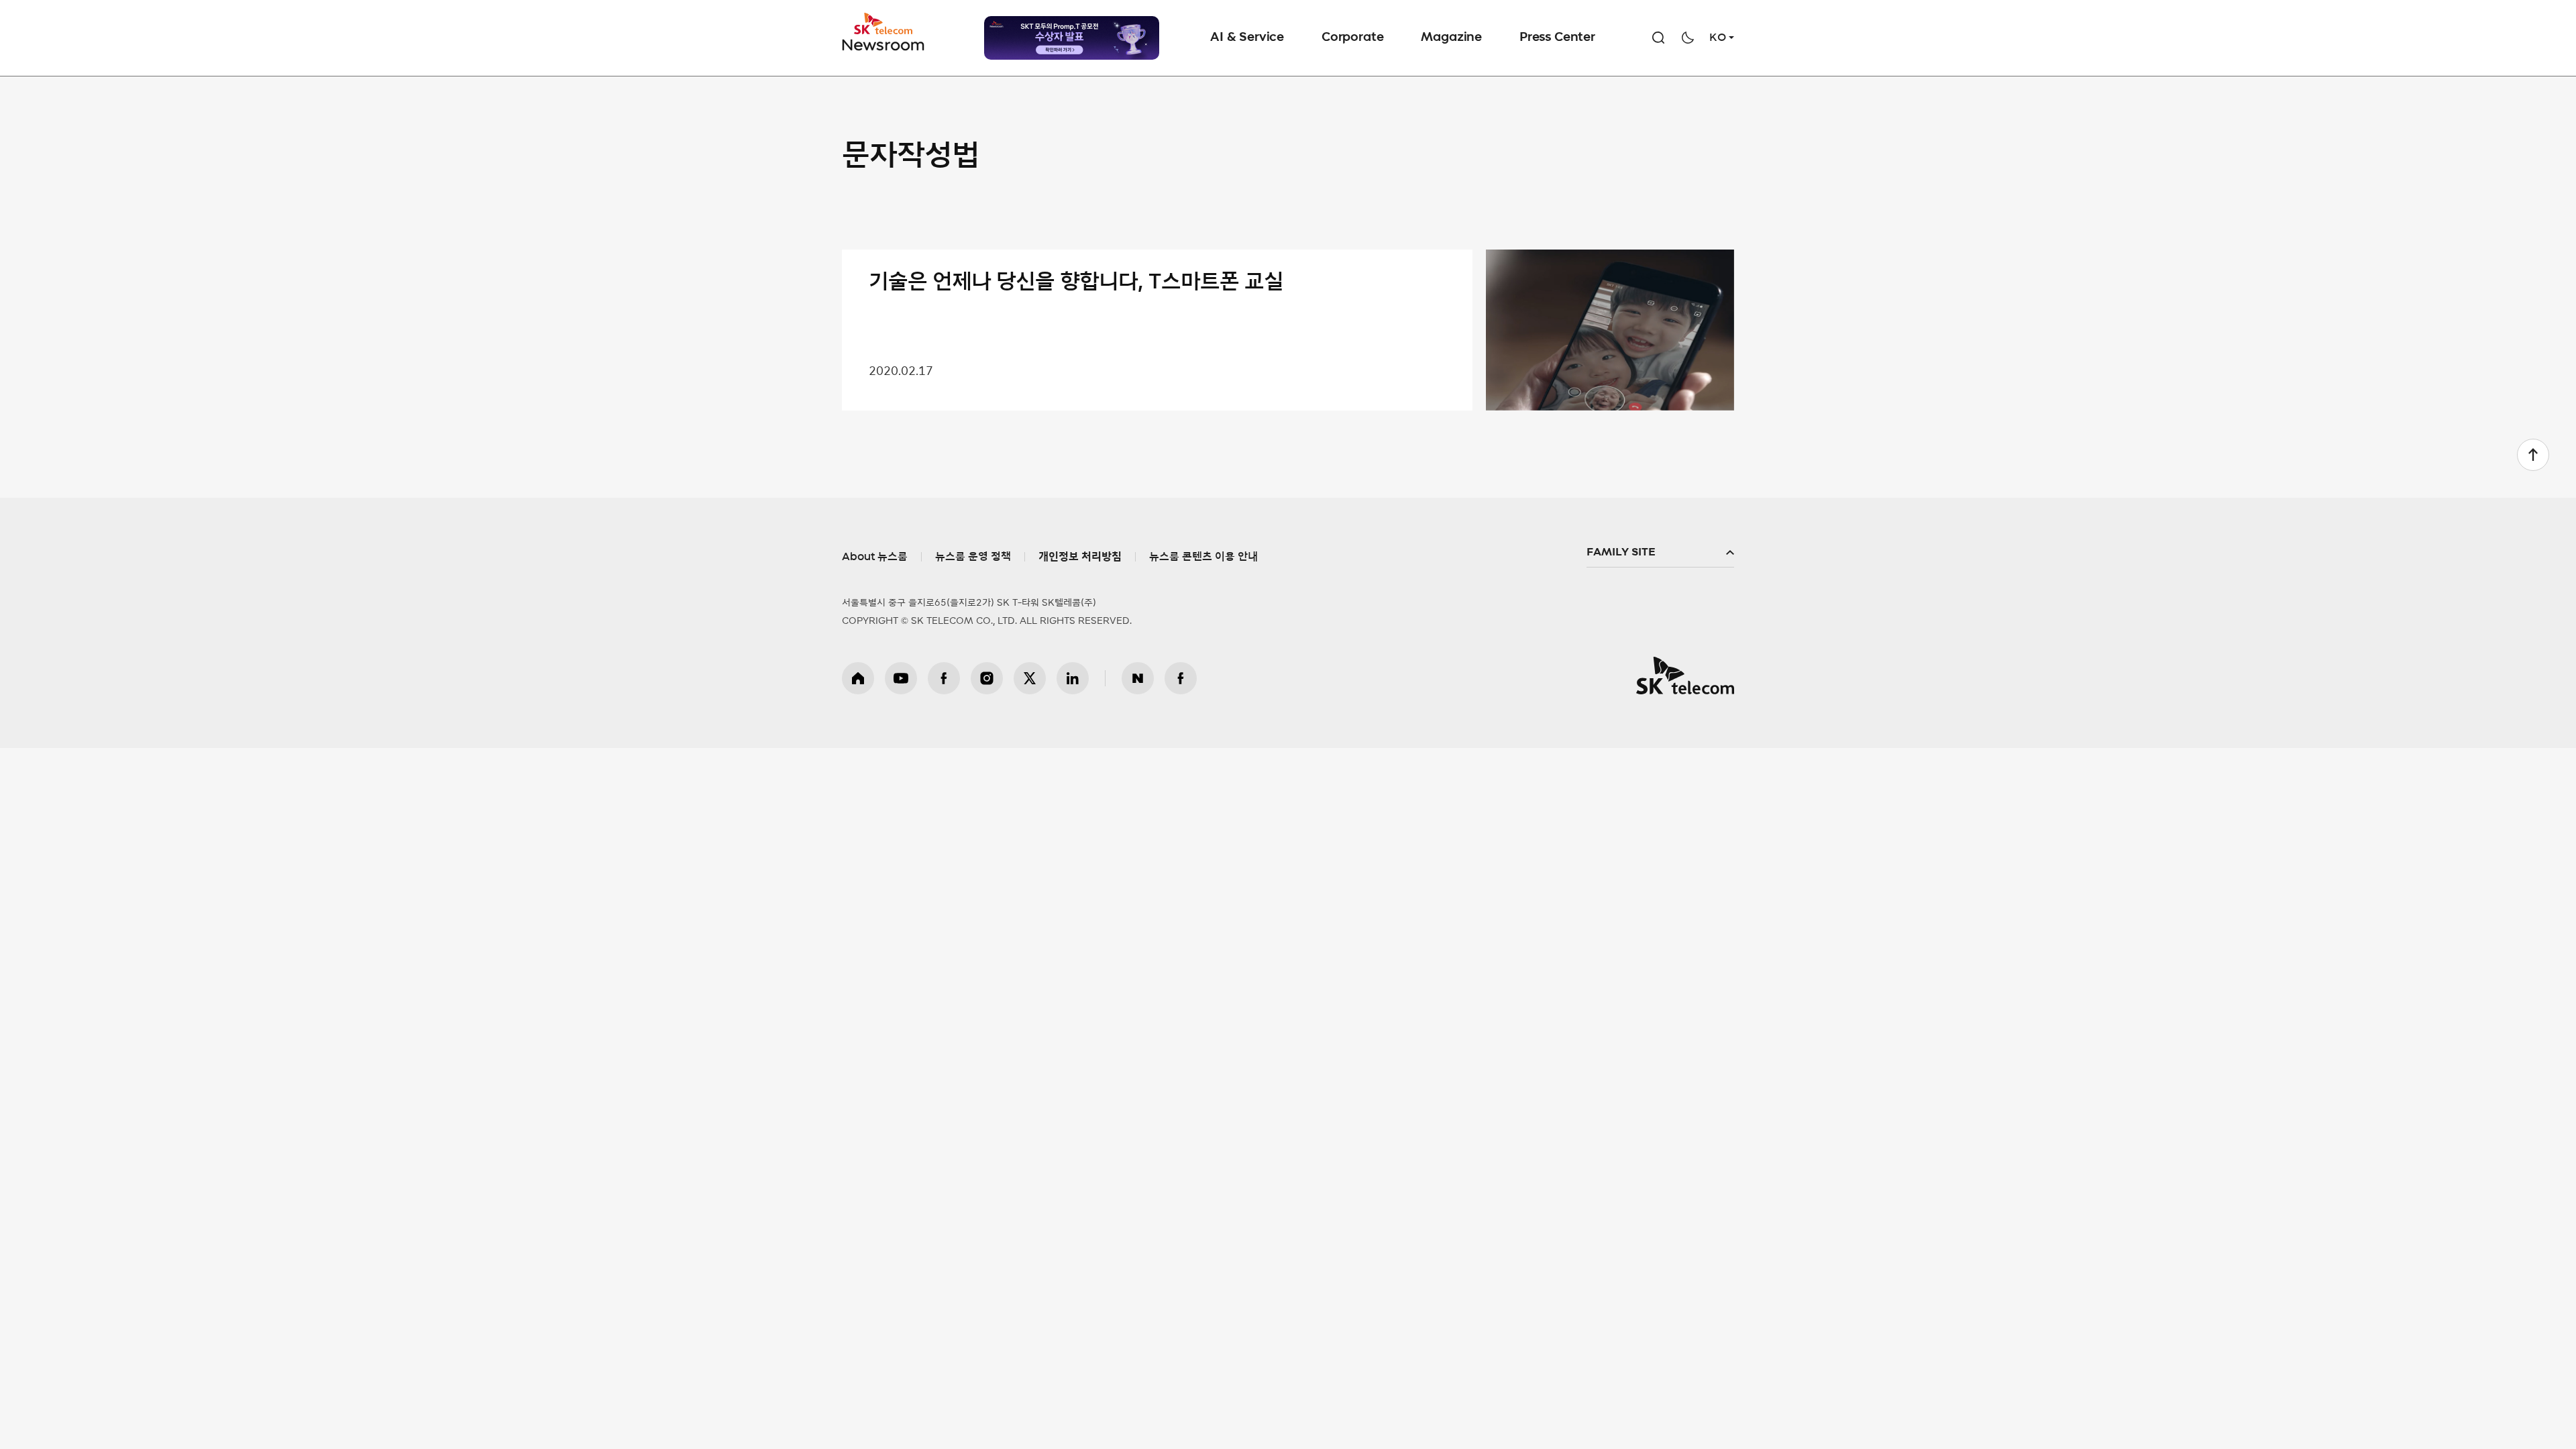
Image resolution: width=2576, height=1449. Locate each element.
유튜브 (901, 678)
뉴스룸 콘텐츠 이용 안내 (1203, 557)
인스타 (987, 678)
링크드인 (1073, 678)
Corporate (1352, 38)
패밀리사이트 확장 (1660, 553)
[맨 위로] (2533, 455)
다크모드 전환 (1688, 38)
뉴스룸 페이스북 (1181, 678)
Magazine (1451, 38)
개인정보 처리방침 (1080, 557)
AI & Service (1247, 38)
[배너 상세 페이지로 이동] (1072, 38)
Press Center (1557, 38)
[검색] (1658, 38)
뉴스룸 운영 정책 (973, 557)
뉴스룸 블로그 (1138, 678)
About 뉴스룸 (875, 557)
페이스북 (944, 678)
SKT (884, 32)
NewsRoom (883, 44)
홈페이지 (858, 678)
